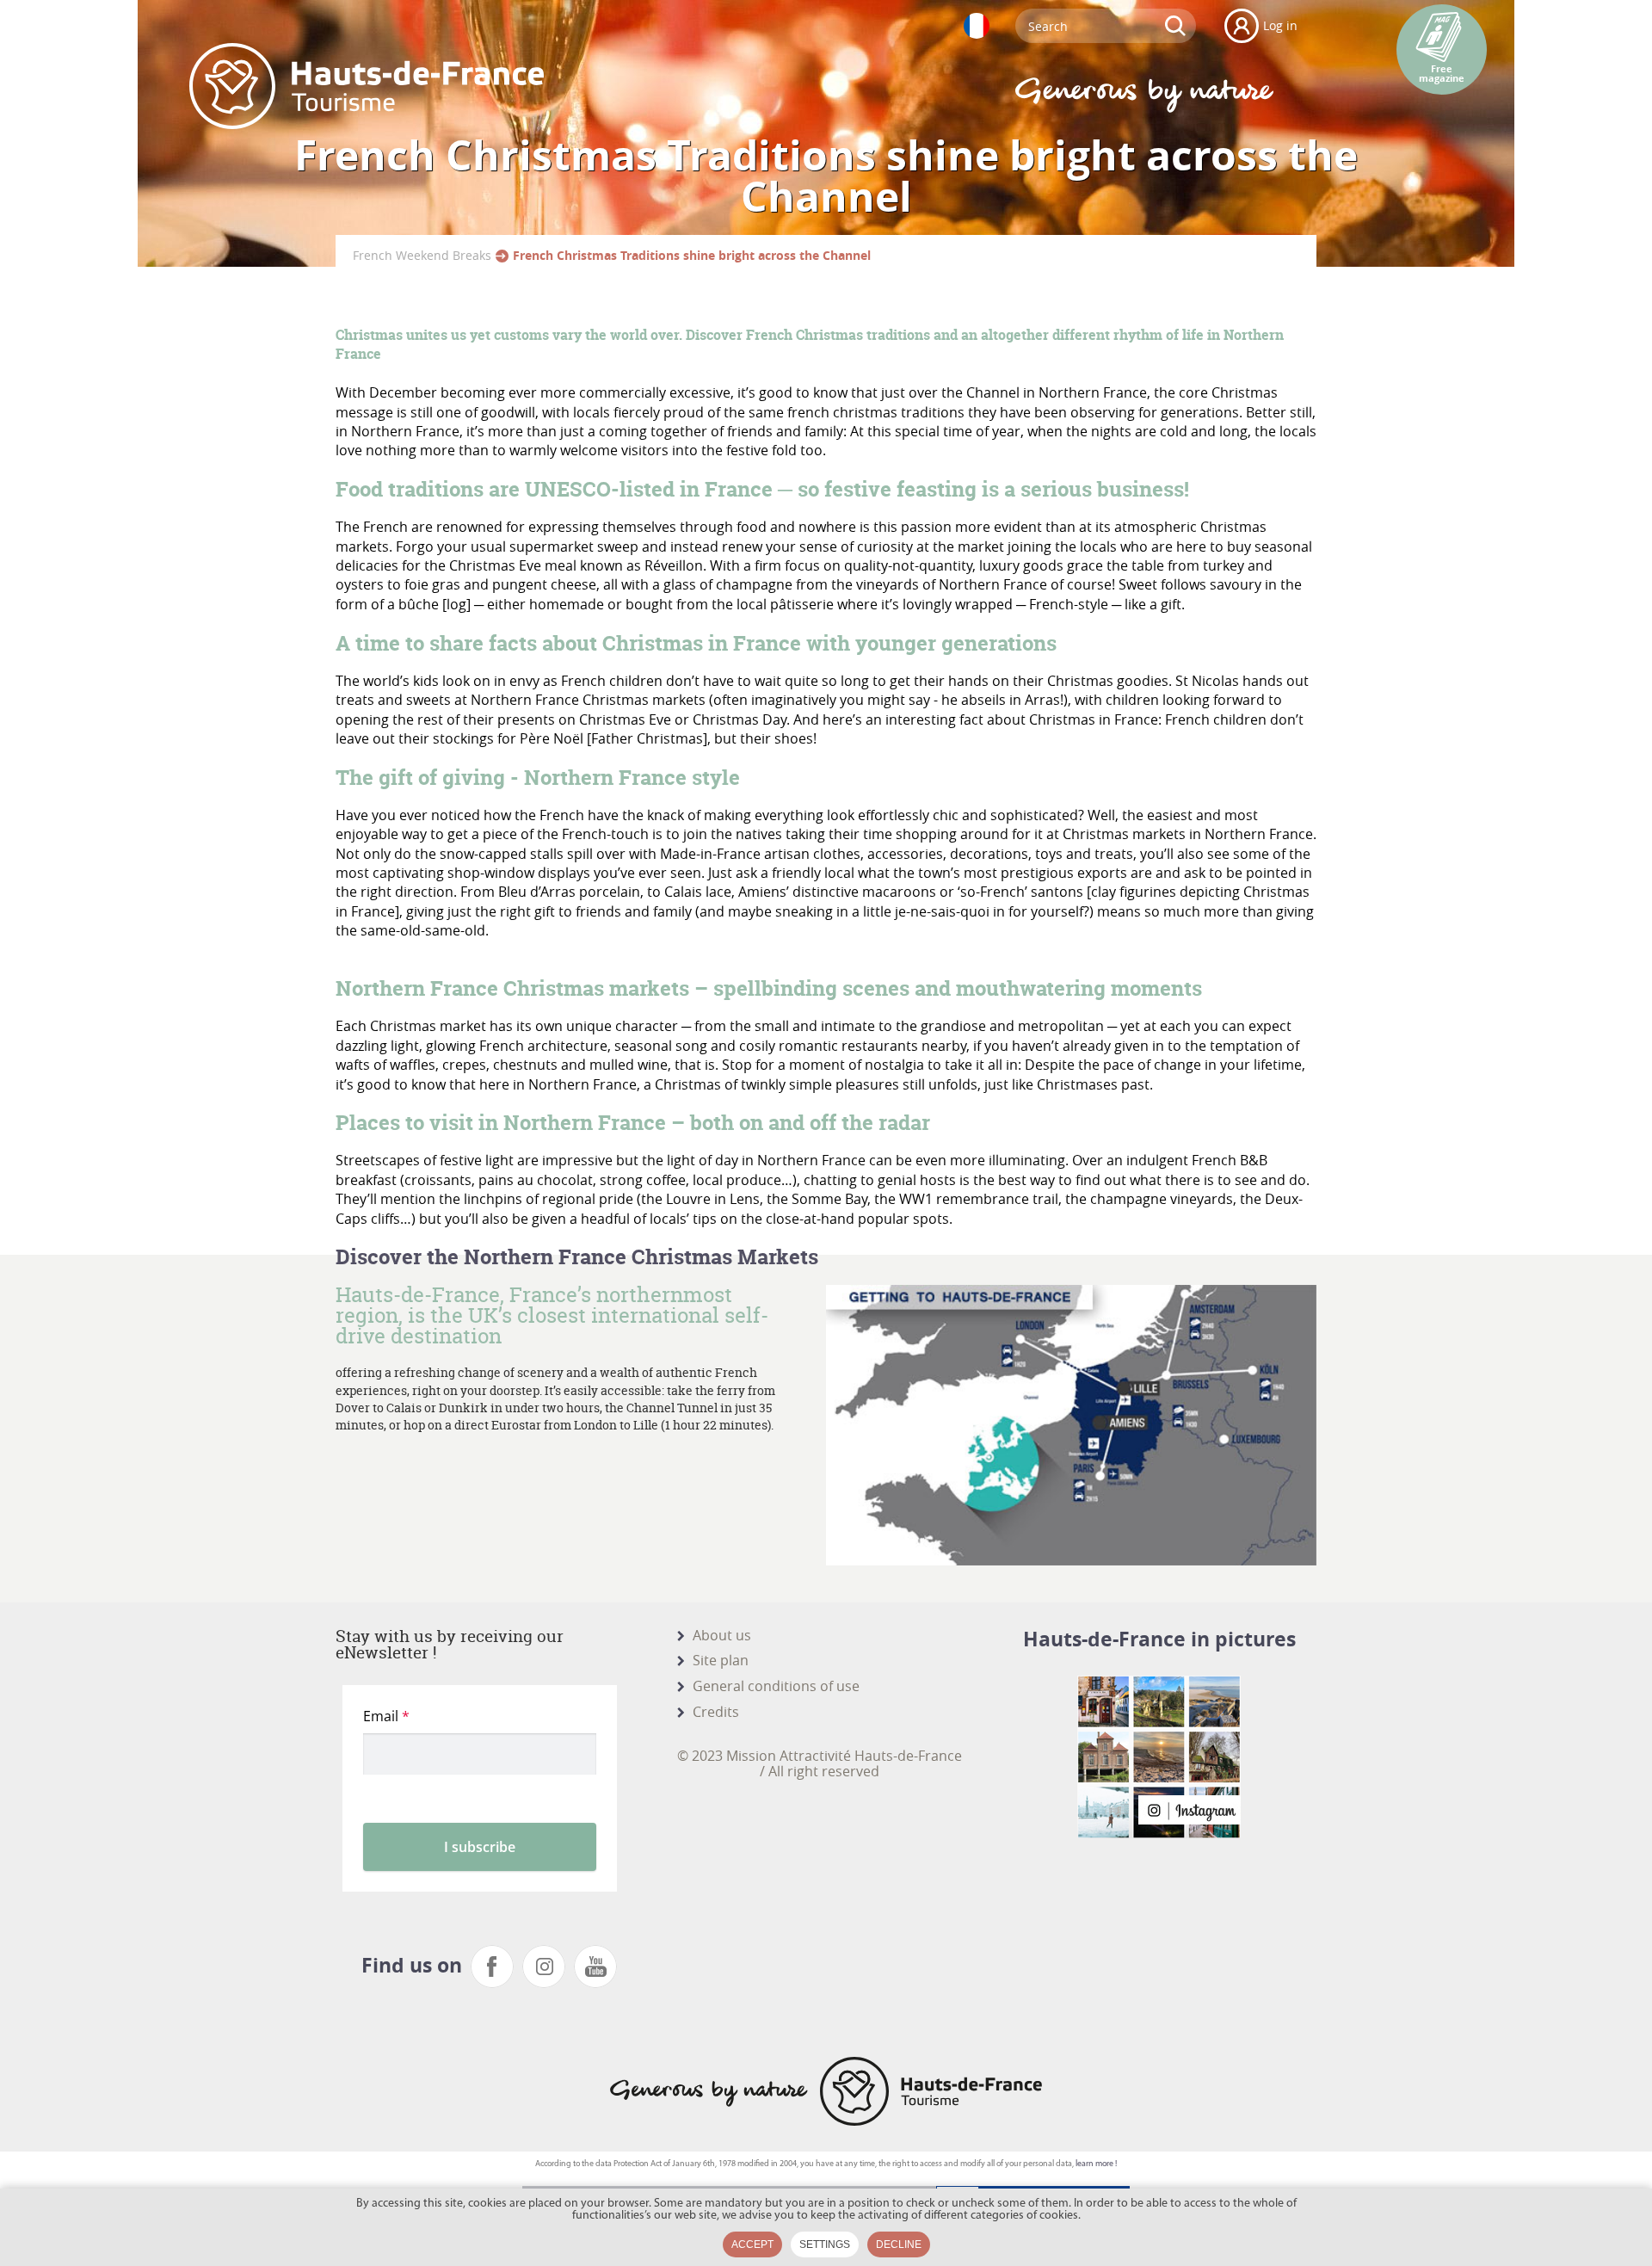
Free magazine (1442, 74)
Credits (716, 1712)
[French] (977, 26)
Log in (1280, 25)
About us (722, 1635)
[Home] (367, 86)
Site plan (721, 1660)
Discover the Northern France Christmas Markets (577, 1257)
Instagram (544, 1967)
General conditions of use (776, 1686)
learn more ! (1096, 2164)
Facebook (492, 1967)
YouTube (595, 1967)
